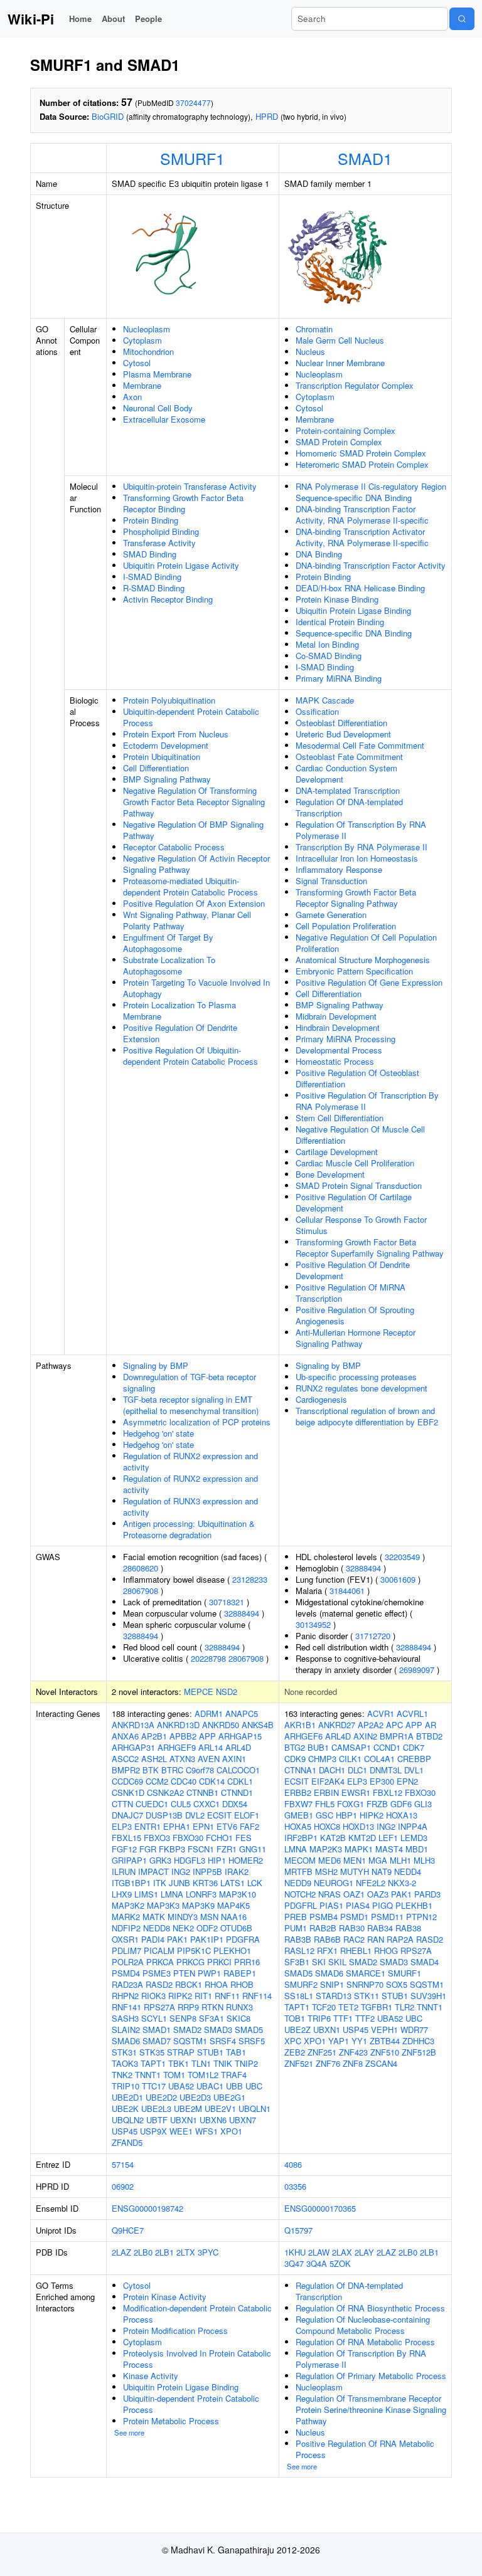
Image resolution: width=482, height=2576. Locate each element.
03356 (295, 2186)
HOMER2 (246, 1860)
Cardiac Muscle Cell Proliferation (355, 1163)
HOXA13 (402, 1815)
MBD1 (417, 1849)
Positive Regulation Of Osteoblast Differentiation (357, 1078)
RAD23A (127, 1984)
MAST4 (389, 1849)
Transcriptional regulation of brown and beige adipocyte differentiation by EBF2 (367, 1416)
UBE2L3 (156, 2109)
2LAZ (121, 2252)
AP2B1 (154, 1736)
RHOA (216, 1984)
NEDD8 (157, 1928)
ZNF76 (328, 2063)
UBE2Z (297, 2030)
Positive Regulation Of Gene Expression (369, 982)
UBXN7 (243, 2120)
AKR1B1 (300, 1725)
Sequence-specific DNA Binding (354, 633)
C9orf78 (200, 1770)
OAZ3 (378, 1894)
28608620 (141, 1568)
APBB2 (183, 1736)
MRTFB (298, 1871)
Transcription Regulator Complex (355, 385)
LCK (255, 1883)
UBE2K (125, 2109)
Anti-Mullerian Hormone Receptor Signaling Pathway (356, 1338)
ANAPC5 (242, 1713)
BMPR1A (397, 1736)
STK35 (152, 2052)
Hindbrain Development (338, 1027)
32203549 (402, 1557)
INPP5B (207, 1871)
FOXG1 (351, 1804)
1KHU (295, 2252)
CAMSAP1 (351, 1747)
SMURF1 (192, 158)
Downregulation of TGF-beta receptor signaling (190, 1382)
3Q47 (294, 2263)
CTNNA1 (300, 1770)
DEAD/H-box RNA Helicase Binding (360, 588)
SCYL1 (154, 2018)
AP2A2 (371, 1725)
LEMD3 (414, 1838)
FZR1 (227, 1849)
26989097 (417, 1670)
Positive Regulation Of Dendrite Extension (180, 1033)
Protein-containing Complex (345, 430)
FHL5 (325, 1804)
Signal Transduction (331, 881)
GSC (324, 1815)
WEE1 (181, 2131)
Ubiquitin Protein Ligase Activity (181, 565)
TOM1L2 (203, 2075)
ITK (160, 1883)
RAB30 (352, 1928)
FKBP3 (172, 1849)
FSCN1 (201, 1849)
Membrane (142, 385)
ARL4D (238, 1747)
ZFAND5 (127, 2142)
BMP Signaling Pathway (167, 779)
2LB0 (143, 2252)
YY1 (359, 2041)
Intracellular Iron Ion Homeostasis (357, 858)
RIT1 (203, 1996)
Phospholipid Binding (161, 531)
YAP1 (339, 2041)
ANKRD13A (133, 1725)
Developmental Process (339, 1050)
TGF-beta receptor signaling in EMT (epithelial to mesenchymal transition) (191, 1405)
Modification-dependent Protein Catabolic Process (197, 2314)
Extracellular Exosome (164, 419)
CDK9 (295, 1759)
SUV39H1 (428, 1996)
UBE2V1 (220, 2109)
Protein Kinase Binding (337, 599)
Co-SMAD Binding (329, 656)
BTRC (172, 1770)
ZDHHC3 (418, 2041)
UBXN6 (213, 2120)
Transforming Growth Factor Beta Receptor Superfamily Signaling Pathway (370, 1248)
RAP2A (400, 1939)
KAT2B (333, 1838)
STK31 (124, 2052)
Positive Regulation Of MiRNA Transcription (351, 1293)
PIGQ (383, 1905)
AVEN (209, 1759)
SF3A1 (212, 2018)
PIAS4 (358, 1905)
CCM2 (157, 1781)
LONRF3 (201, 1894)
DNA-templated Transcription (348, 790)
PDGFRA (243, 1939)
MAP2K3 (326, 1849)
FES (244, 1838)
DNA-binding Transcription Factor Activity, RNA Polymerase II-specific (362, 515)
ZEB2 (295, 2052)
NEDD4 (408, 1871)
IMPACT (153, 1871)
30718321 (227, 1602)
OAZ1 (354, 1894)
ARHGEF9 (177, 1747)
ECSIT (219, 1815)
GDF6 (401, 1804)
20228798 (208, 1658)
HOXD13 (358, 1826)
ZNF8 (353, 2063)
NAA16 (234, 1917)
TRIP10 (126, 2086)
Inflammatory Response (339, 869)
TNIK (223, 2063)
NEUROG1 (334, 1883)
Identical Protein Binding (340, 622)
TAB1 (236, 2052)
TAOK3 (125, 2063)
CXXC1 (206, 1804)
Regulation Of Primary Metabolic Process (371, 2376)
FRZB (377, 1804)
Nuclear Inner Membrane (340, 363)
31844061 (347, 1591)
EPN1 (203, 1826)
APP (207, 1736)
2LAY (364, 2252)
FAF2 (249, 1826)
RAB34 (380, 1928)
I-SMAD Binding (152, 577)
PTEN (184, 1973)
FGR (148, 1849)
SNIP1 (332, 1984)
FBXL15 (126, 1838)
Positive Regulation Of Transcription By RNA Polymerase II (367, 1101)
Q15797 (298, 2230)
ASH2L (154, 1759)
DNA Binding (319, 554)
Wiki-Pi (31, 19)
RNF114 (257, 1996)
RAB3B (298, 1939)
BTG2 (295, 1747)
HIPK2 (372, 1815)
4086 (293, 2164)
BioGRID (108, 116)
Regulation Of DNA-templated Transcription (349, 807)
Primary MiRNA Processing (345, 1039)
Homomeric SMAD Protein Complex (361, 453)
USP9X (153, 2131)
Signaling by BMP (156, 1365)
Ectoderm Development (166, 745)
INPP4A (413, 1826)
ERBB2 (298, 1792)
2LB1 (164, 2252)
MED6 (329, 1860)
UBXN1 (184, 2120)
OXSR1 (125, 1939)
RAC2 (354, 1939)
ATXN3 (182, 1759)
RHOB (242, 1984)
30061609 (398, 1579)
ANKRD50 (221, 1725)
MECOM (300, 1860)
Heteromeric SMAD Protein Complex (362, 464)
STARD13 (334, 1996)
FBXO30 (188, 1838)
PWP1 (209, 1973)
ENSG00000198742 (147, 2208)
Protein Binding (151, 520)
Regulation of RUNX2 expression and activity (190, 1461)
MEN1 (355, 1860)
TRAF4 (234, 2075)
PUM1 (296, 1928)
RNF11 (227, 1996)
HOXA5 (298, 1826)
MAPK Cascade (325, 700)
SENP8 (183, 2018)
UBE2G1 (229, 2097)
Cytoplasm (142, 340)
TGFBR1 (377, 2007)
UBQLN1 (254, 2109)
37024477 (193, 103)
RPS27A (159, 2007)
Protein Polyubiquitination (169, 700)
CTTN (122, 1804)
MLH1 (400, 1860)
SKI (319, 1962)
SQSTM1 (190, 2041)
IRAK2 (237, 1871)
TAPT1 (153, 2063)
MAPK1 (359, 1849)
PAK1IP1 (207, 1939)
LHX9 (122, 1894)
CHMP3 (322, 1759)
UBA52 (181, 2086)
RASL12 (299, 1950)
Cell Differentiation (156, 768)
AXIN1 (234, 1759)
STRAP (181, 2052)
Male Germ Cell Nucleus (340, 340)
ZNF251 (322, 2052)
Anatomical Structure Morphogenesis (363, 960)
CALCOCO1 (238, 1770)
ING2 (181, 1871)
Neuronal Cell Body (158, 408)
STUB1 (210, 2052)
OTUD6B (236, 1928)
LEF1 (388, 1838)
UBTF (157, 2120)
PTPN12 (421, 1917)
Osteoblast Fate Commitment (349, 757)
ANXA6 (125, 1736)
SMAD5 (249, 2030)
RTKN (212, 2007)
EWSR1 (356, 1792)
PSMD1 (354, 1917)
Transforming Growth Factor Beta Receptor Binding (183, 503)
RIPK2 (180, 1996)
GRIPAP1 (129, 1860)
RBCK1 (189, 1984)
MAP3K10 (238, 1894)
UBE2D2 (161, 2097)
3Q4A (317, 2263)
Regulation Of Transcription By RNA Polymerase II (361, 830)
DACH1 (332, 1770)
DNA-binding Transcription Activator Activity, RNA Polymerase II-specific (362, 537)
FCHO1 (219, 1838)
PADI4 (153, 1939)
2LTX (186, 2252)
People (148, 18)
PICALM (159, 1950)
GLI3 (423, 1804)
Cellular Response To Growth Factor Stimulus (361, 1225)
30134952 (313, 1624)
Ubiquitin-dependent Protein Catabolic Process (191, 717)
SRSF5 (252, 2041)
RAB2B (323, 1928)
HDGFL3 (190, 1860)
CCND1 (387, 1747)
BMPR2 (126, 1770)
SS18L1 (299, 1996)
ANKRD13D (178, 1725)
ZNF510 (385, 2052)
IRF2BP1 (301, 1838)
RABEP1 (240, 1973)
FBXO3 (157, 1838)
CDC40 (184, 1781)
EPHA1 (177, 1826)
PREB (296, 1917)
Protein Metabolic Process (171, 2421)
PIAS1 (331, 1905)
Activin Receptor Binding (168, 599)
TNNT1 (148, 2075)
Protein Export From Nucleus (176, 734)
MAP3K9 (198, 1905)
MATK (154, 1917)
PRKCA (160, 1962)
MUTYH (355, 1871)
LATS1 (233, 1883)
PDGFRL (301, 1905)
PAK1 (177, 1939)
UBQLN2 (128, 2120)
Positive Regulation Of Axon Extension (194, 903)
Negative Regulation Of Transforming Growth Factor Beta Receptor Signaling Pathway (194, 802)
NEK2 (183, 1928)
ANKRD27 (337, 1725)
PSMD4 (126, 1973)
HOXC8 (327, 1826)
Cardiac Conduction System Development (346, 773)
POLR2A (128, 1962)
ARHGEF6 (303, 1736)
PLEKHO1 (232, 1950)
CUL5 (181, 1804)
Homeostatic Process (335, 1061)
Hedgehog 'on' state (158, 1433)
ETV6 (227, 1826)
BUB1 (318, 1747)
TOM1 (174, 2075)
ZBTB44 (385, 2041)
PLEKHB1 (414, 1905)
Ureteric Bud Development (343, 734)
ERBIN (326, 1792)
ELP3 (122, 1826)
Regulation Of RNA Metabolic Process (365, 2342)
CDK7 (414, 1747)
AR (431, 1725)
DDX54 (235, 1804)
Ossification (317, 711)
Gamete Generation (331, 915)
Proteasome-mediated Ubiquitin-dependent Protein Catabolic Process (190, 886)
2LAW (319, 2252)
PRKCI (219, 1962)
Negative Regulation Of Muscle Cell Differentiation (360, 1135)
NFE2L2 (371, 1883)
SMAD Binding (150, 554)
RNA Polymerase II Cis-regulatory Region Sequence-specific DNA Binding (371, 492)
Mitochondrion (148, 351)
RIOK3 (153, 1996)
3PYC (208, 2252)
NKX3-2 (402, 1883)
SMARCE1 (366, 1973)
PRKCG (190, 1962)
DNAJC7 (127, 1815)
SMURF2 (301, 1984)
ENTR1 (147, 1826)
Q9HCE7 (128, 2230)
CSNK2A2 (165, 1792)
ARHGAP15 (240, 1736)
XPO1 (231, 2131)
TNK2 (122, 2075)
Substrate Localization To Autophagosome (169, 965)
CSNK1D (128, 1792)
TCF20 (324, 2007)
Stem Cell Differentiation (340, 1118)
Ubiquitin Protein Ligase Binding (353, 610)
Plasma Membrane (157, 374)
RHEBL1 (356, 1950)
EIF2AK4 (328, 1781)
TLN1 (201, 2063)
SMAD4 (425, 1962)
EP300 (382, 1781)
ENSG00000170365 (320, 2208)
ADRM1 (209, 1713)
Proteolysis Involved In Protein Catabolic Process (197, 2359)
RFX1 (327, 1950)
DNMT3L (386, 1770)
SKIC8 (238, 2018)
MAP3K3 (163, 1905)
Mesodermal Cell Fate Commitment (360, 745)
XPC (293, 2041)
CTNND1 (237, 1792)
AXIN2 (365, 1736)
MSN (209, 1917)
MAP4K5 (233, 1905)
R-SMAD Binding (154, 588)
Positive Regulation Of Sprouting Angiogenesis (355, 1315)
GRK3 (160, 1860)
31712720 (373, 1636)
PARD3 (427, 1894)
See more (129, 2432)
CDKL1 (240, 1781)
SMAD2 (187, 2030)
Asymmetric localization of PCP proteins (197, 1422)
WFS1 (206, 2131)
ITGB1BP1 (131, 1883)
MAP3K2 (128, 1905)
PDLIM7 (126, 1950)
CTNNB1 (202, 1792)
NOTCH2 (300, 1894)
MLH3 (424, 1860)
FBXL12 (388, 1792)
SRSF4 (223, 2041)
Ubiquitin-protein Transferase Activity (190, 486)
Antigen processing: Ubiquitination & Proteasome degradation (189, 1529)
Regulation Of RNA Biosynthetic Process (370, 2308)
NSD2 (227, 1692)
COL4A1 (379, 1759)
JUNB (179, 1883)
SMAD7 (157, 2041)
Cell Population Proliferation (346, 926)
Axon (132, 397)
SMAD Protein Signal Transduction (359, 1185)
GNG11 (253, 1849)
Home (80, 18)
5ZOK (340, 2263)
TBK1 (179, 2063)
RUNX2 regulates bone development (361, 1388)
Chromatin (314, 329)
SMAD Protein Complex (339, 442)
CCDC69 (127, 1781)
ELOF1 (247, 1815)
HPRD (267, 116)
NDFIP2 (126, 1928)
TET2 (348, 2007)
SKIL (337, 1962)
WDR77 (414, 2030)
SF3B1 (297, 1962)
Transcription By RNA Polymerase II (361, 847)
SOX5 (397, 1984)
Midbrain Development (336, 1016)
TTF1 (343, 2018)
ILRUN (124, 1871)
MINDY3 (183, 1917)
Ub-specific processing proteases (356, 1377)
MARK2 (126, 1917)
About (113, 18)
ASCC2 (125, 1759)
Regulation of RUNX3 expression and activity (190, 1507)
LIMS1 (146, 1894)
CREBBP (414, 1759)
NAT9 (382, 1871)
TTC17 (154, 2086)
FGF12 (124, 1849)
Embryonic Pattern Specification (354, 971)
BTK (151, 1770)
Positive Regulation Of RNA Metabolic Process (365, 2449)
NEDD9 (298, 1883)
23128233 (250, 1579)
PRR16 (247, 1962)
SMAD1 (365, 158)
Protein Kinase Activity (165, 2297)
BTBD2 (429, 1736)
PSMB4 (324, 1917)
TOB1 (295, 2018)
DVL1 (414, 1770)
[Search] (462, 19)
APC (394, 1725)
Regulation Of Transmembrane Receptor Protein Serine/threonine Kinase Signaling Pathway (371, 2410)
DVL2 (195, 1815)
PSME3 (157, 1973)
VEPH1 (384, 2030)
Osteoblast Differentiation (341, 723)
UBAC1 (210, 2086)
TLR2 (404, 2007)
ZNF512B (419, 2052)
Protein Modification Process (175, 2331)
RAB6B (327, 1939)
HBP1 (346, 1815)
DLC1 (357, 1770)
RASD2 (159, 1984)
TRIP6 (319, 2018)
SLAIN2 (126, 2030)
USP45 (125, 2131)
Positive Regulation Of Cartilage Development (354, 1202)
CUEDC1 (152, 1804)
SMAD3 (218, 2030)
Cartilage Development (337, 1152)
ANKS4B (258, 1725)
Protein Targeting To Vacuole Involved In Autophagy (196, 988)
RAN (376, 1939)
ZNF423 (353, 2052)
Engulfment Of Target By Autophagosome (168, 943)
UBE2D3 (195, 2097)
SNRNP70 (365, 1984)
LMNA (172, 1894)
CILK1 (350, 1759)
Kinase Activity (151, 2376)
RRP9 (188, 2007)
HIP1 (217, 1860)
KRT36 (205, 1883)
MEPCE (199, 1692)
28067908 (141, 1591)
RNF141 (126, 2007)
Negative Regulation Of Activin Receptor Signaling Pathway (196, 864)
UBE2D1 (127, 2097)
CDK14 (212, 1781)
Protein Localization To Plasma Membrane (179, 1011)
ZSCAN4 (381, 2063)
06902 (123, 2186)
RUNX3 (239, 2007)
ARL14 (211, 1747)
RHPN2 (125, 1996)
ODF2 (207, 1928)
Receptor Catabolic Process (174, 847)
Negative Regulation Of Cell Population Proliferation (366, 943)
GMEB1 (299, 1815)
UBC (254, 2086)
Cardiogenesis (321, 1399)
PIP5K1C (194, 1950)
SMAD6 (126, 2041)
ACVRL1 (412, 1713)
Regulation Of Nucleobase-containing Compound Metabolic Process (363, 2325)
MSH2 (326, 1871)
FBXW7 (298, 1804)
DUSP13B (164, 1815)
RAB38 (408, 1928)
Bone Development (330, 1174)
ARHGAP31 (133, 1747)
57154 (123, 2164)
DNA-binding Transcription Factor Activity (371, 565)
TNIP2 (246, 2063)
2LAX (342, 2252)
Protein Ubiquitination (162, 757)
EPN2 (407, 1781)
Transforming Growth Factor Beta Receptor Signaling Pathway (356, 898)
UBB (234, 2086)
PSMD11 (387, 1917)
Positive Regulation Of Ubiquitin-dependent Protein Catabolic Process (190, 1056)
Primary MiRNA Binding (339, 678)
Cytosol (137, 363)
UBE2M (188, 2109)
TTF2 (365, 2018)
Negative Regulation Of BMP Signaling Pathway (193, 830)
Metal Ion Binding (327, 644)
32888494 (242, 1613)
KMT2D (362, 1838)
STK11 (367, 1996)
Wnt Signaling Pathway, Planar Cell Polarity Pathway (187, 920)
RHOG (386, 1950)
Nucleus (310, 351)
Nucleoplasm (147, 329)
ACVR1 (381, 1713)
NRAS (329, 1894)
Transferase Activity (159, 543)
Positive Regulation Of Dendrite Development (353, 1270)
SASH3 (125, 2018)
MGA (378, 1860)
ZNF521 (299, 2063)
